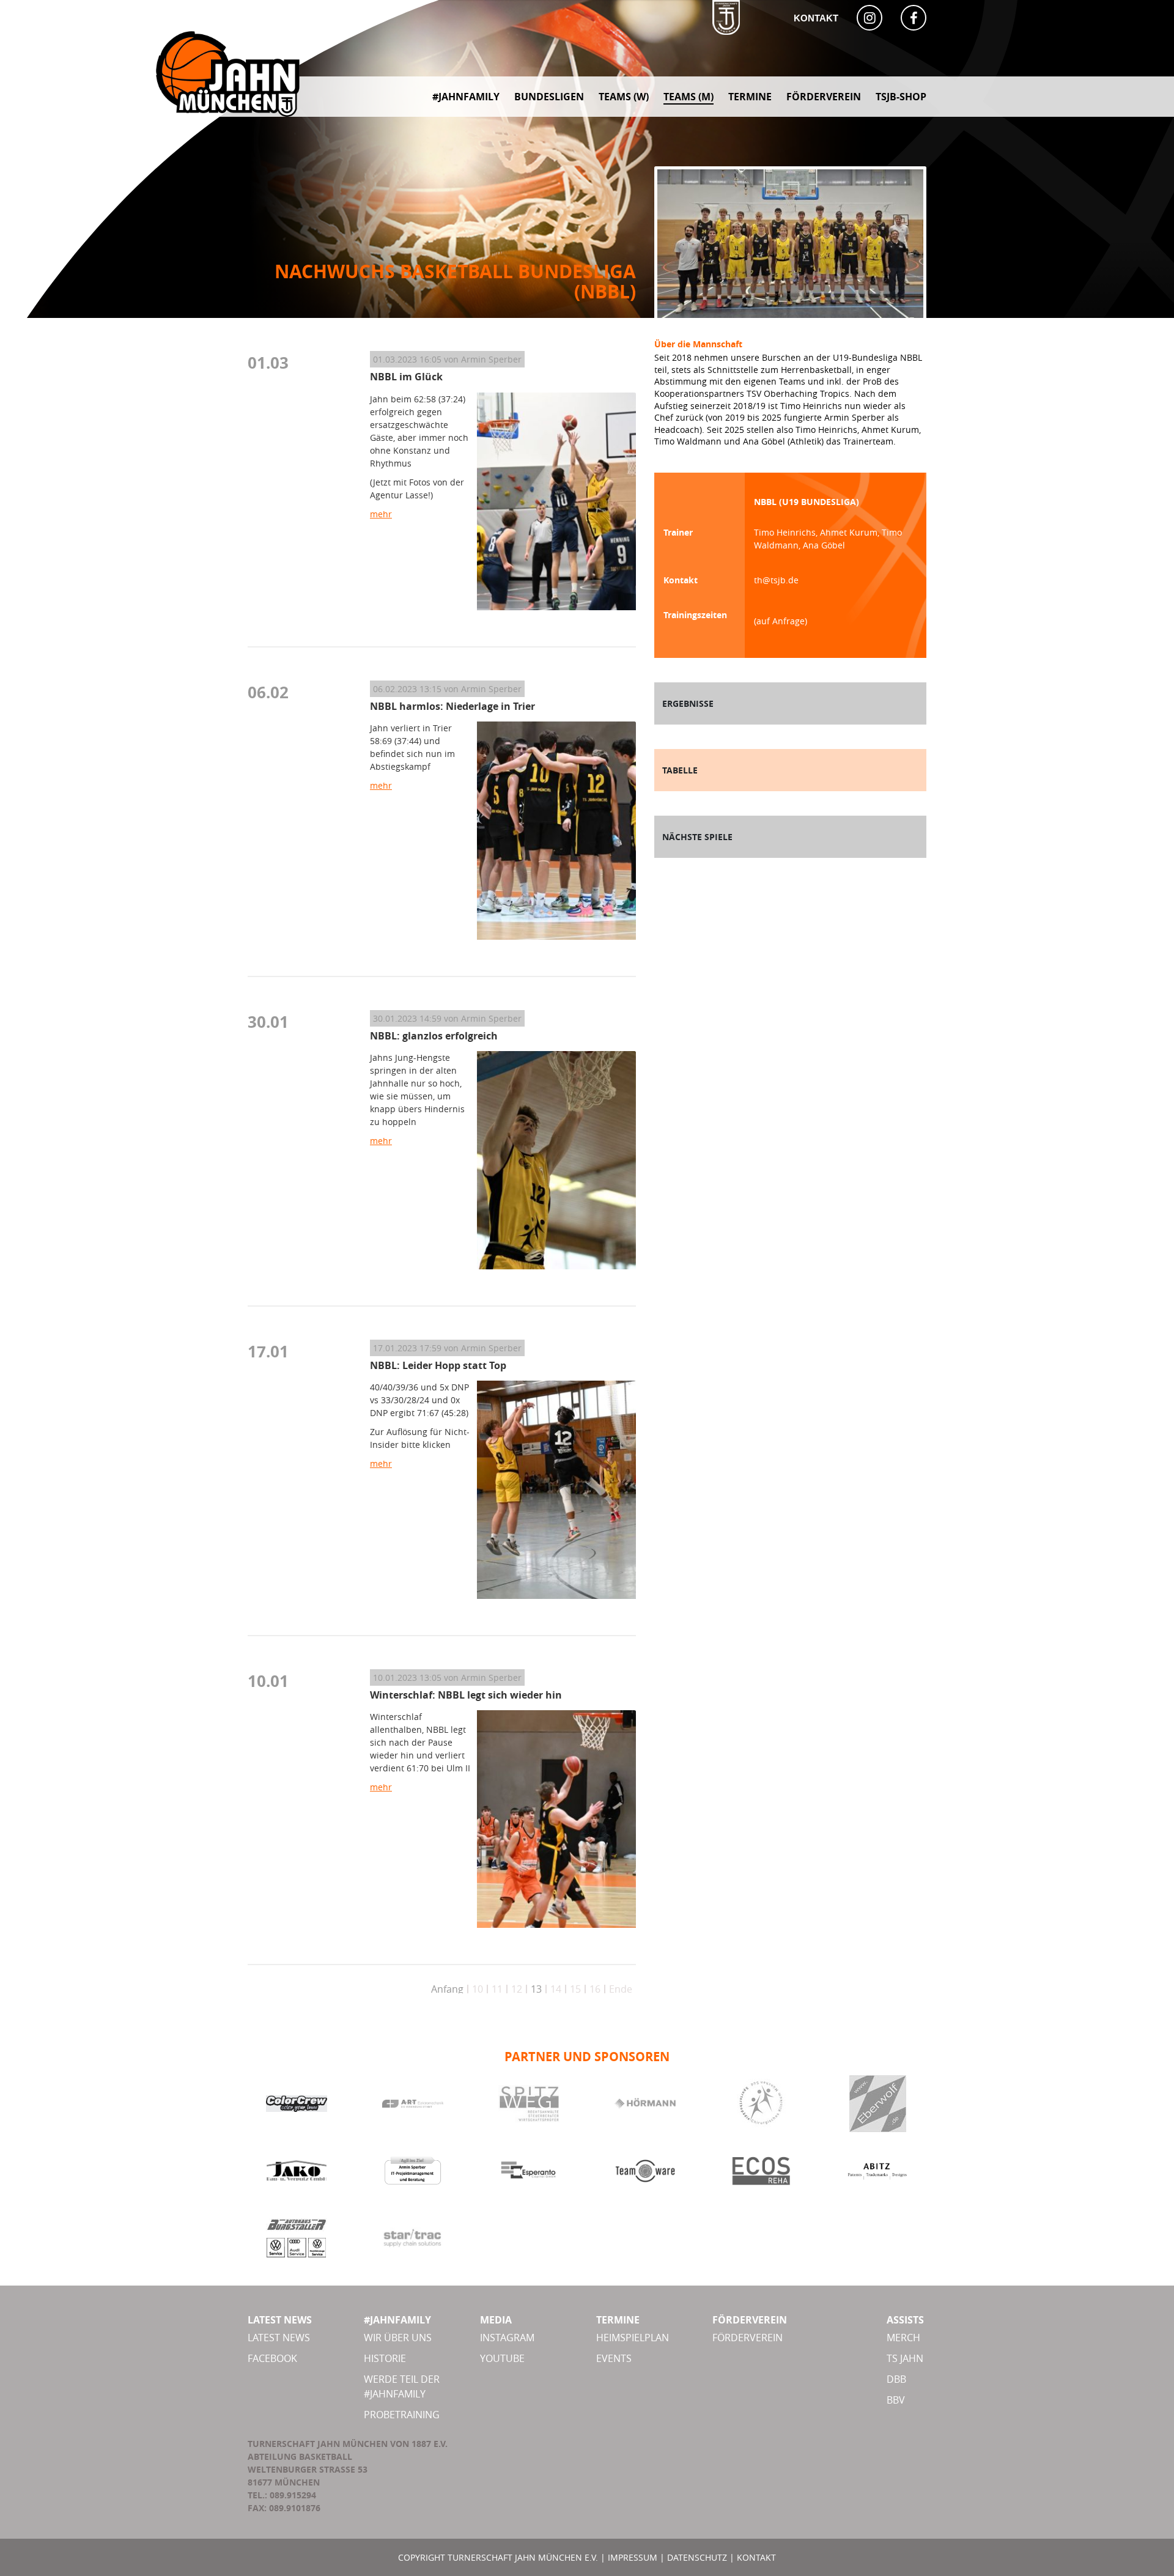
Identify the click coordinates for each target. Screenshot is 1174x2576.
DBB (896, 2379)
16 (595, 1989)
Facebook (272, 2358)
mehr (381, 514)
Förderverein (748, 2338)
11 (497, 1989)
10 (478, 1989)
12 (517, 1989)
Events (614, 2358)
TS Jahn (905, 2358)
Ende (621, 1989)
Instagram (507, 2338)
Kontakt (816, 18)
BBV (896, 2400)
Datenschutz (697, 2557)
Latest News (279, 2338)
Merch (903, 2338)
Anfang (447, 1989)
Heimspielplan (633, 2338)
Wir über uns (398, 2338)
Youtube (502, 2358)
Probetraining (402, 2415)
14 (556, 1989)
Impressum (633, 2557)
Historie (385, 2358)
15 (575, 1989)
